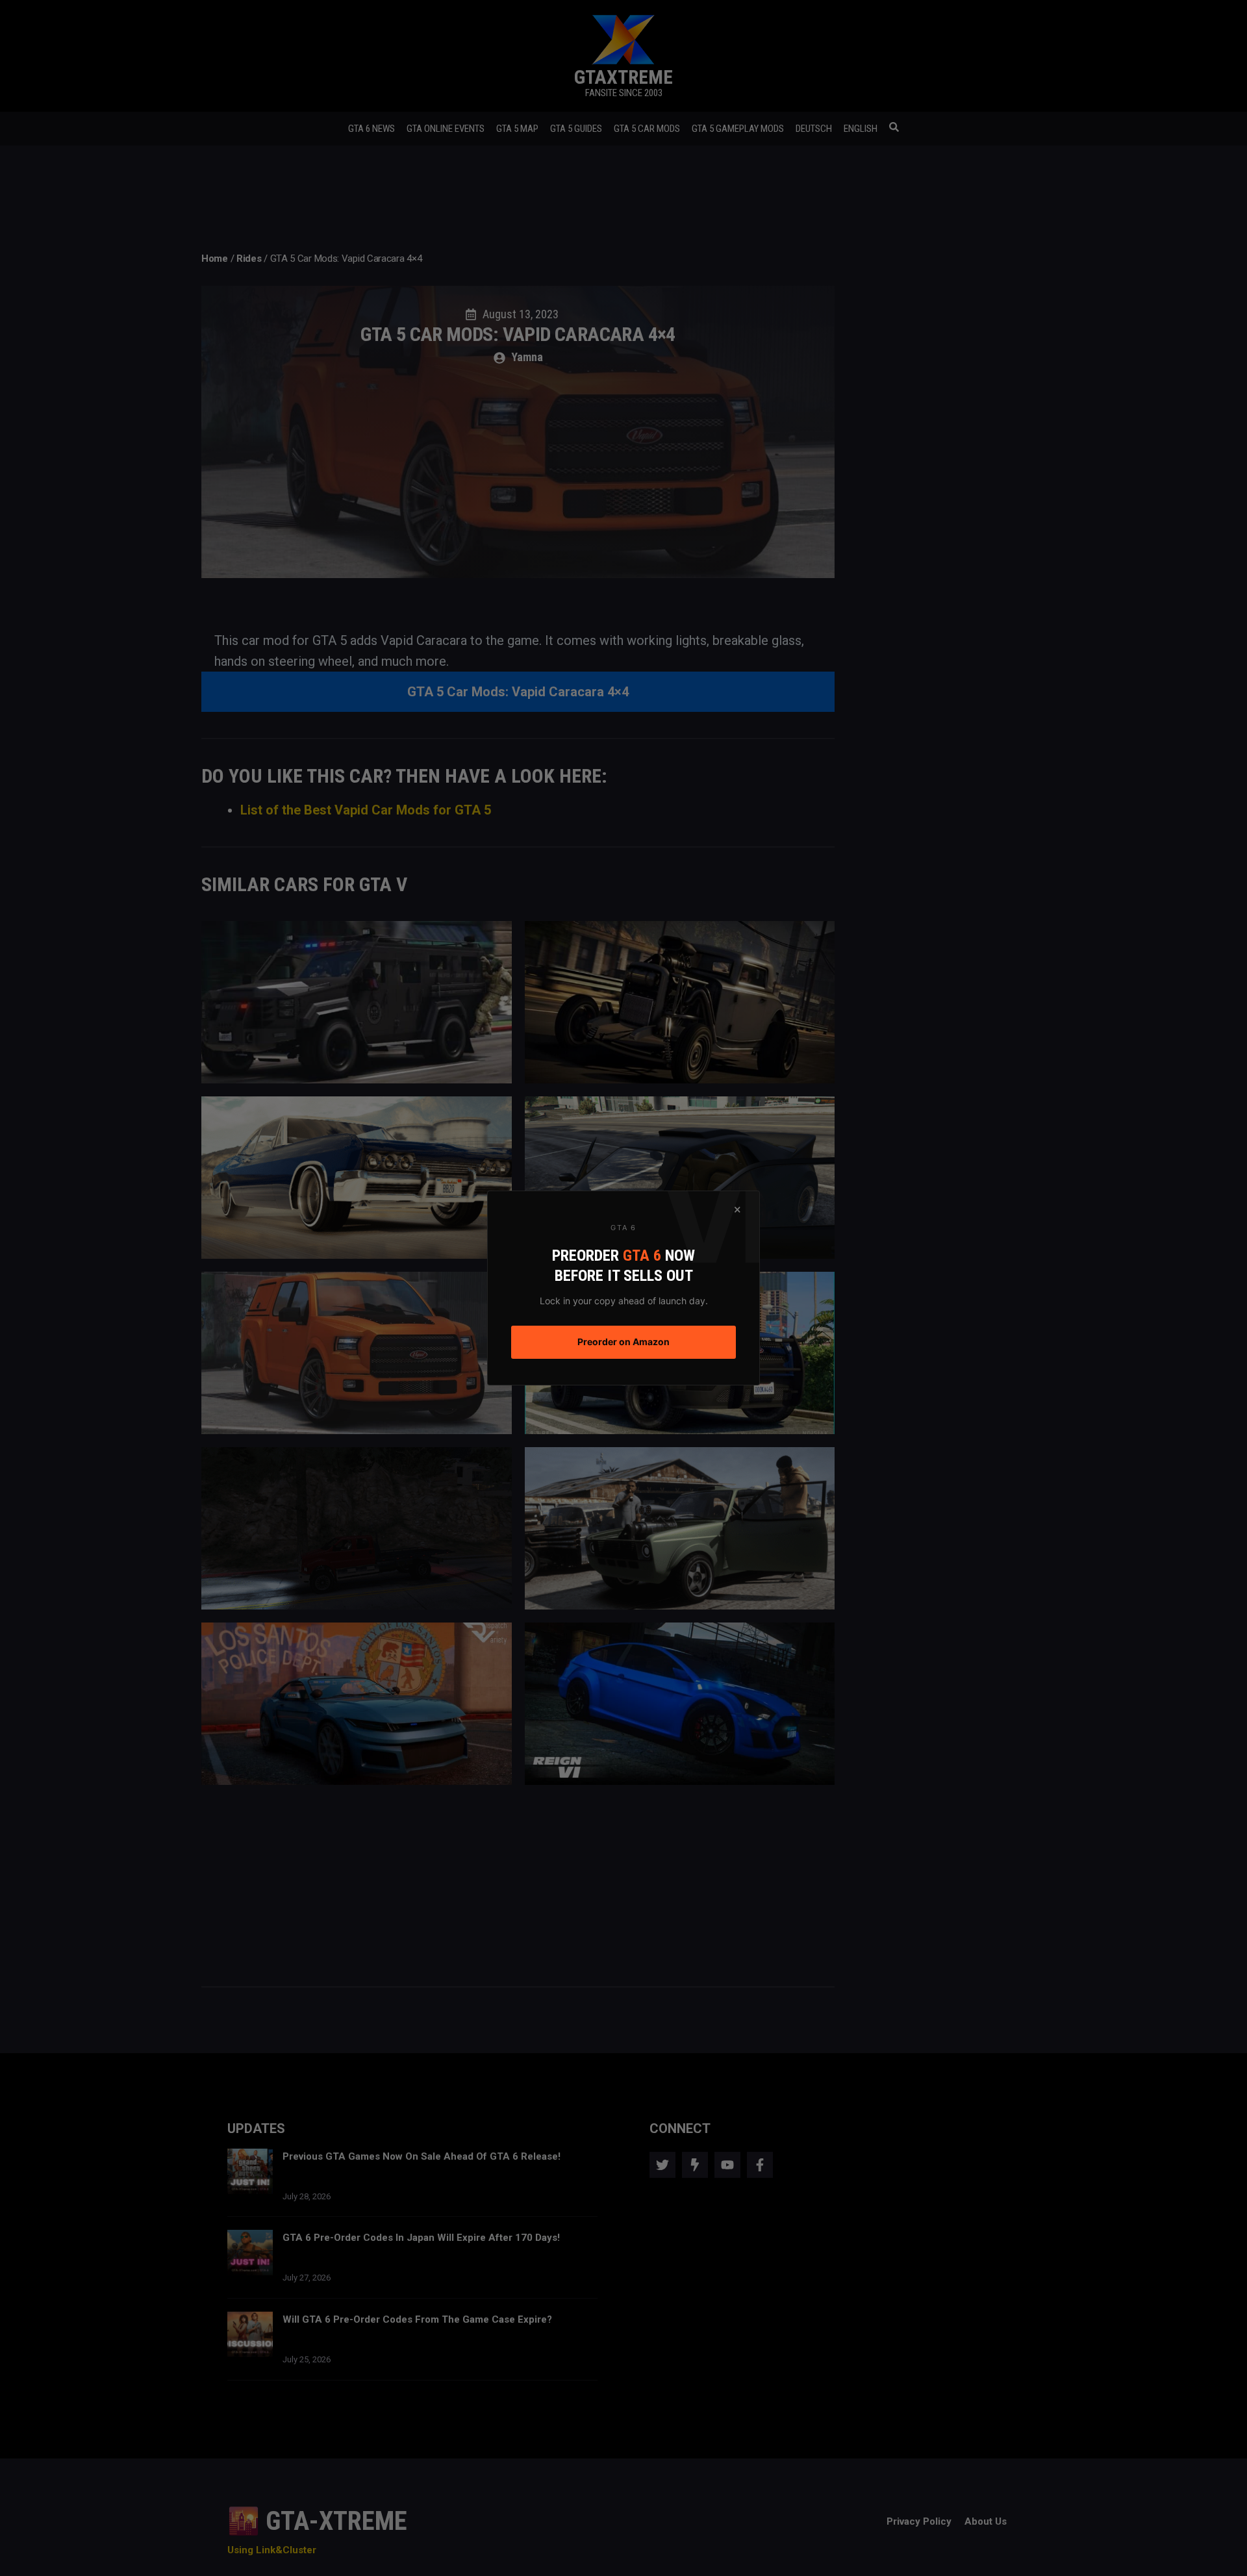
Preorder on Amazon (623, 1342)
